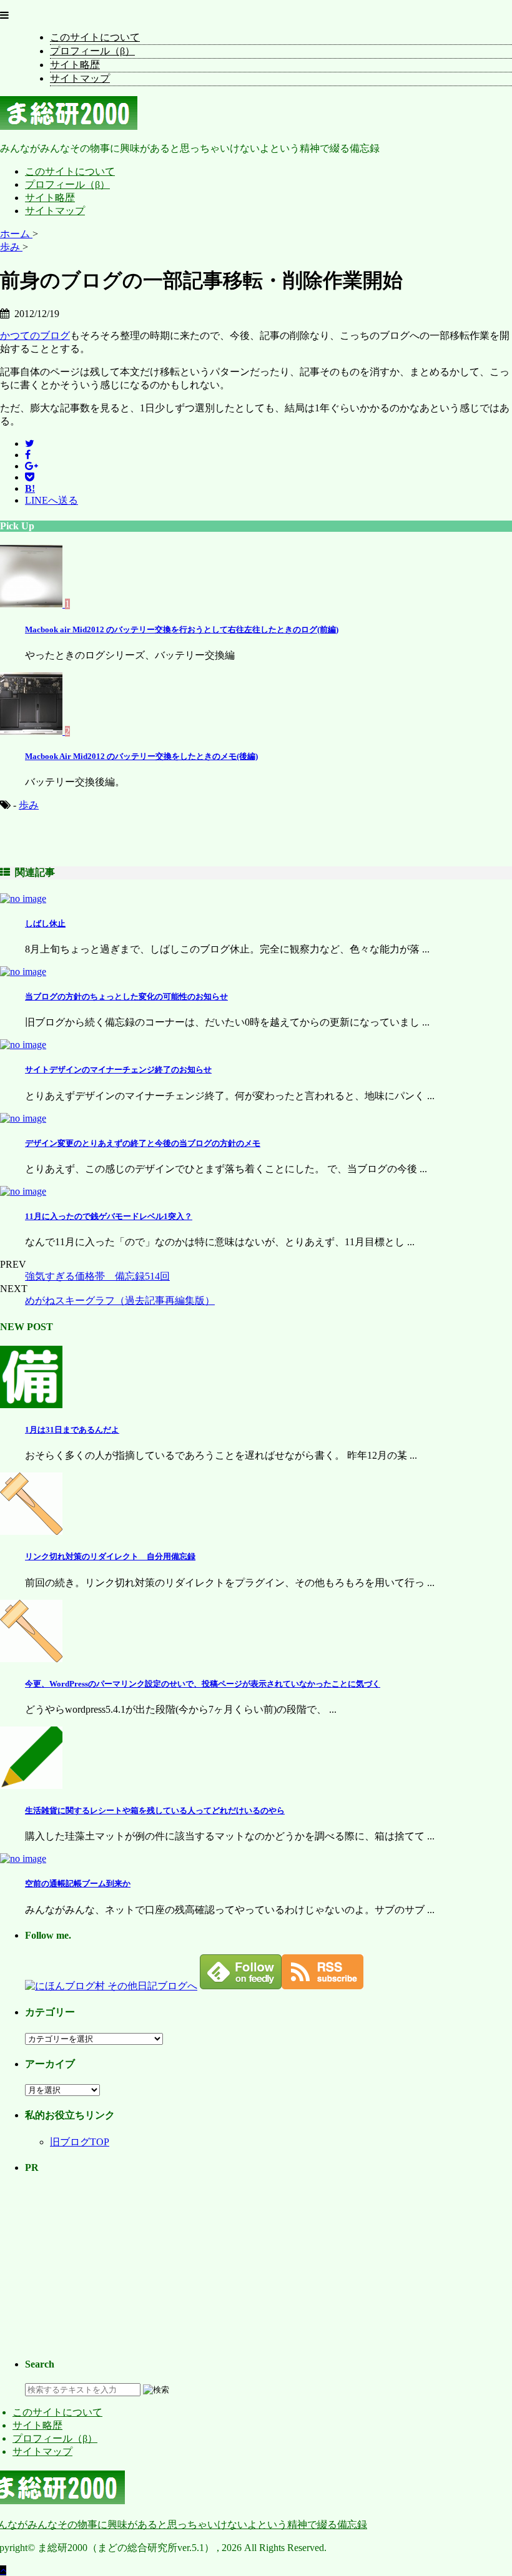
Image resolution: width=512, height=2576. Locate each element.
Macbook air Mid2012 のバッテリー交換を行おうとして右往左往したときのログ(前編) (182, 629)
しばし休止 (45, 923)
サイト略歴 (75, 65)
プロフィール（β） (92, 51)
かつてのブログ (35, 335)
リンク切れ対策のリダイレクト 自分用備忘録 (110, 1556)
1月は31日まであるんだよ (72, 1430)
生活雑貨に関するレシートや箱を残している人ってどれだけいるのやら (155, 1810)
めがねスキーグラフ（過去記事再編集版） (120, 1300)
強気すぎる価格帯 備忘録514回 (97, 1276)
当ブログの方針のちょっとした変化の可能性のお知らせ (126, 997)
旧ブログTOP (80, 2142)
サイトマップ (80, 78)
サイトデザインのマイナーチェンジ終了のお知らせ (118, 1070)
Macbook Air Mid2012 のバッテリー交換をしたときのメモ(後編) (141, 756)
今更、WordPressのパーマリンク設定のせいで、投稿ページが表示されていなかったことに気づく (203, 1684)
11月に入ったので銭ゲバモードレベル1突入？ (109, 1216)
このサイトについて (95, 37)
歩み (29, 805)
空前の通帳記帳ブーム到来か (78, 1883)
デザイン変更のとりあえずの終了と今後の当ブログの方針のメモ (143, 1143)
